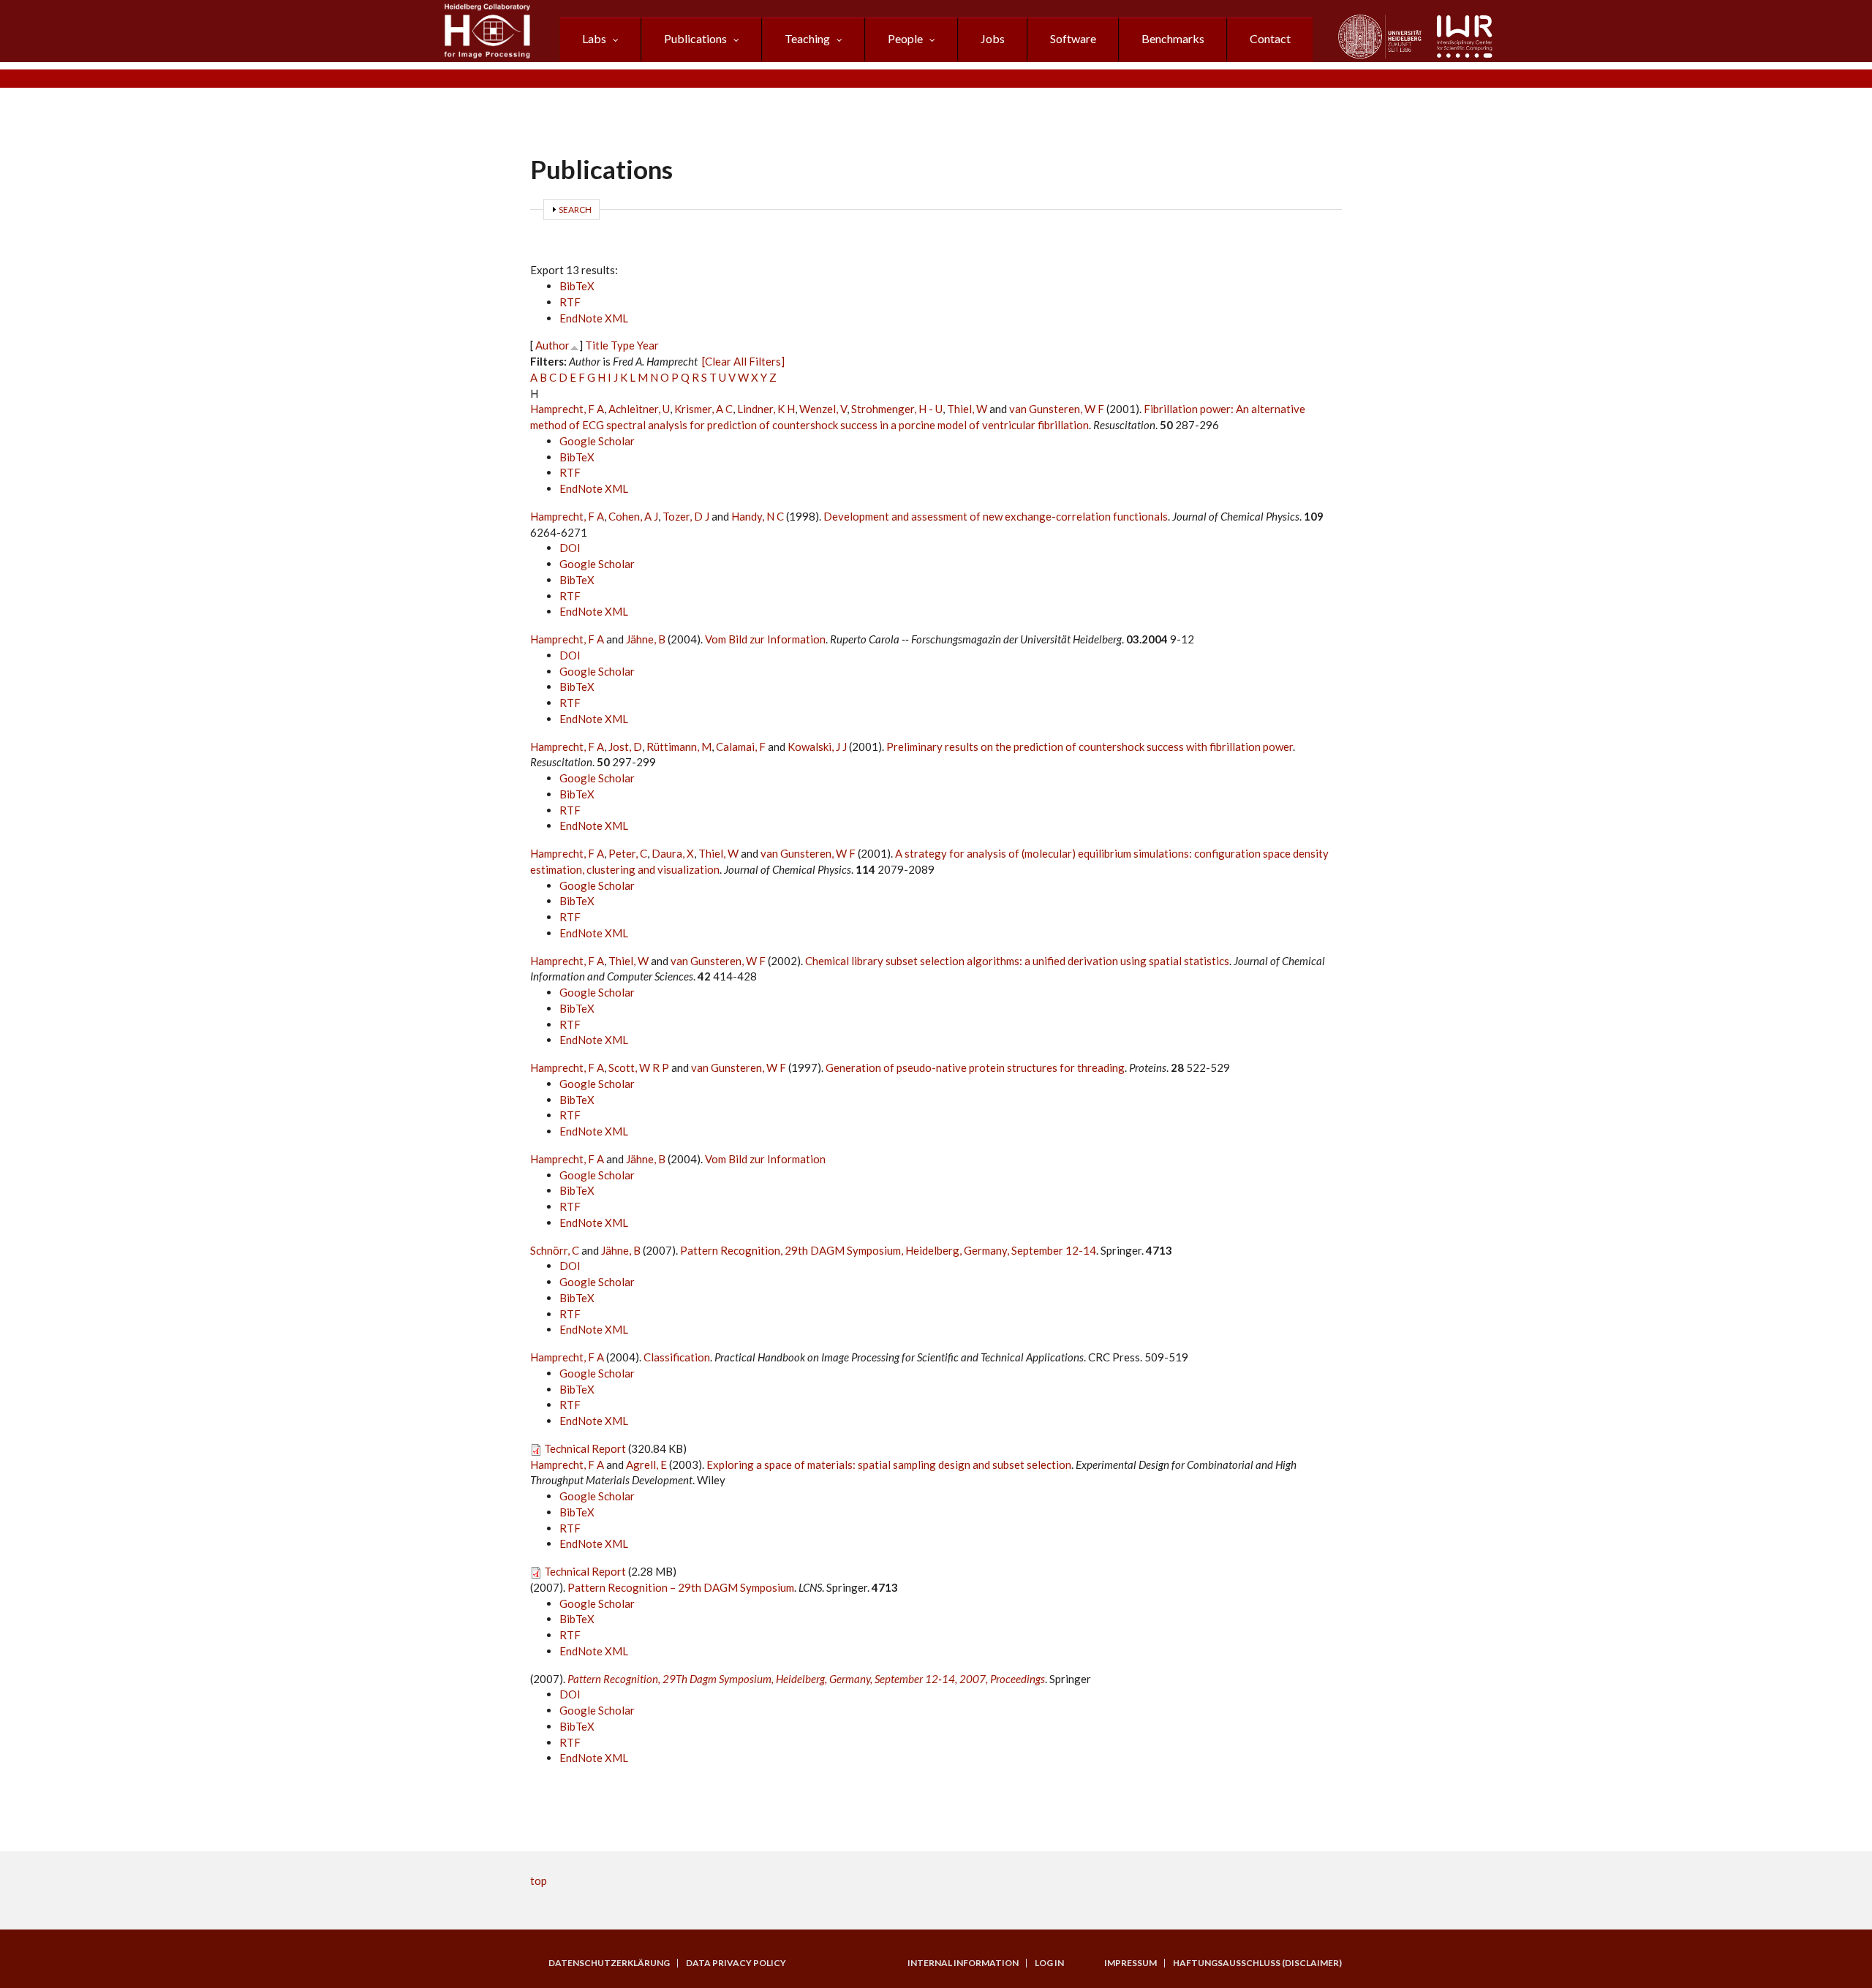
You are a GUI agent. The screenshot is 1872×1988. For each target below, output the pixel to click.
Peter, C (628, 853)
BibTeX (577, 286)
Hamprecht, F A (567, 409)
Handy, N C (758, 516)
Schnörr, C (555, 1250)
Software (1073, 38)
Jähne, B (646, 639)
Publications (695, 38)
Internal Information (963, 1963)
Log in (1049, 1963)
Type (623, 345)
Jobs (993, 38)
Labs (594, 38)
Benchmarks (1173, 38)
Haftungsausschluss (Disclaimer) (1257, 1963)
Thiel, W (967, 409)
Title (597, 345)
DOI (570, 548)
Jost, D (625, 747)
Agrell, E (646, 1464)
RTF (570, 302)
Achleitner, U (639, 409)
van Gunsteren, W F (1057, 409)
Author (552, 345)
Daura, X (673, 853)
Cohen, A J (633, 516)
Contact (1270, 38)
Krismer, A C (703, 409)
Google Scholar (597, 441)
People (905, 38)
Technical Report (585, 1448)
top (539, 1881)
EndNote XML (594, 318)
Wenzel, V (823, 409)
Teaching (807, 38)
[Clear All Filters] (743, 361)
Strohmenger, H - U (897, 409)
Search (575, 209)
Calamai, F (741, 747)
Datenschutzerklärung (609, 1963)
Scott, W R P (639, 1067)
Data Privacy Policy (736, 1963)
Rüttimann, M (679, 747)
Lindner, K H (766, 409)
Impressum (1131, 1963)
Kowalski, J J (817, 747)
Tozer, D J (686, 516)
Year (648, 345)
